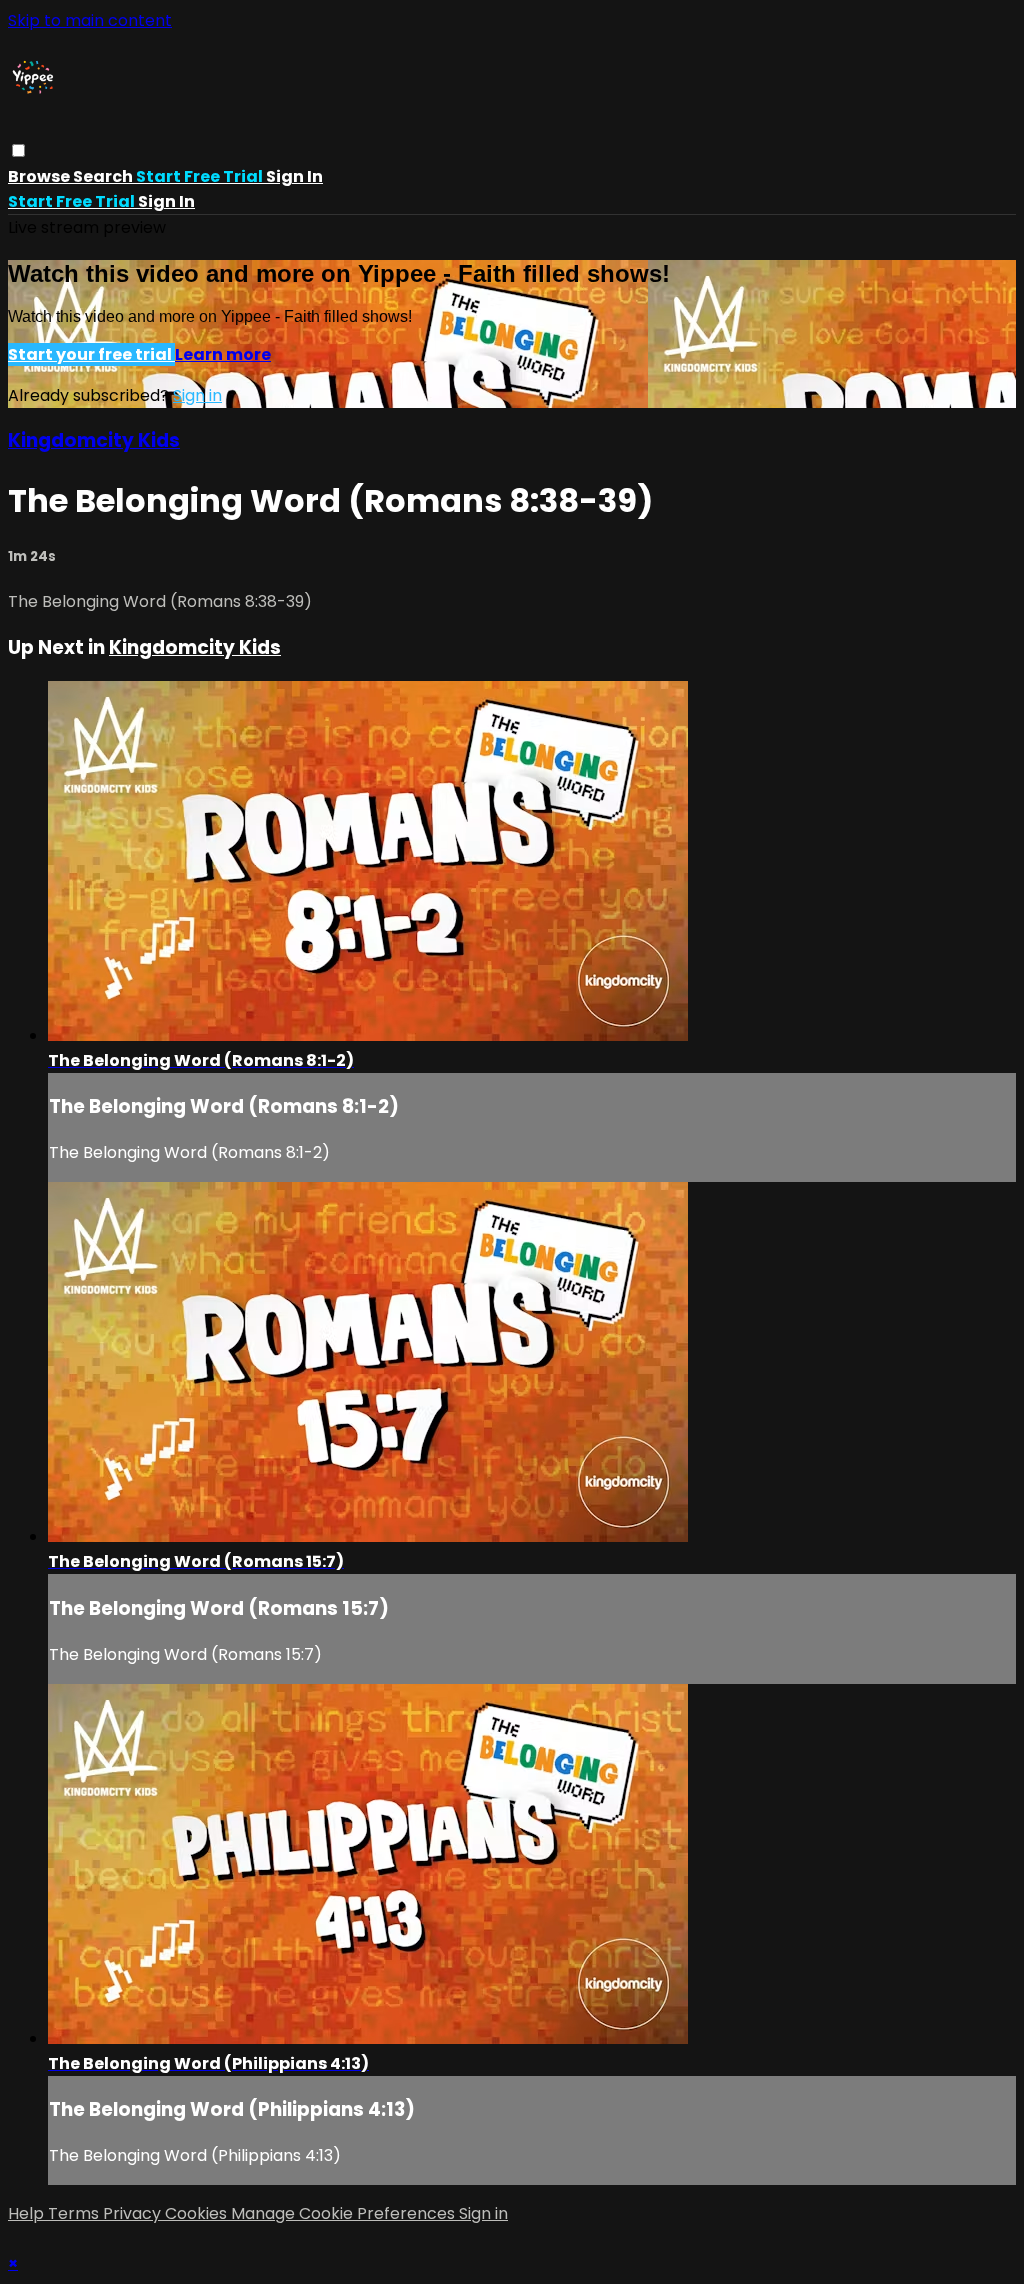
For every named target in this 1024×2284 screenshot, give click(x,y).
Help (28, 2213)
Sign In (166, 201)
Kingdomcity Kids (94, 440)
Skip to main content (90, 20)
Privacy (134, 2213)
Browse (40, 176)
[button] (18, 150)
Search (104, 176)
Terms (75, 2213)
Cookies (198, 2213)
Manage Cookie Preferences (345, 2213)
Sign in (294, 176)
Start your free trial (91, 354)
